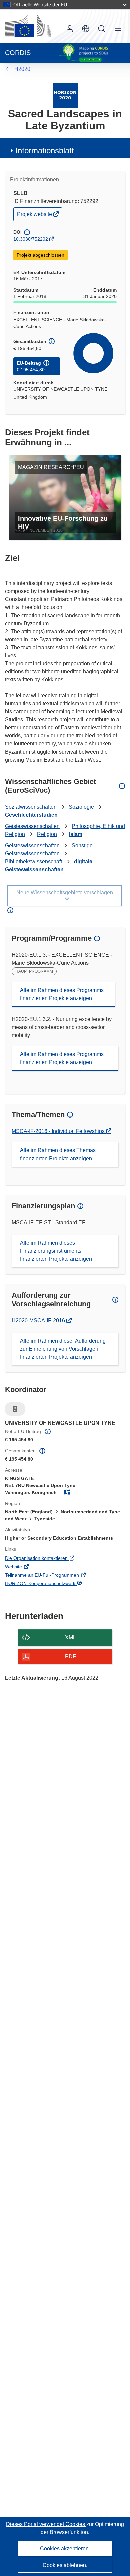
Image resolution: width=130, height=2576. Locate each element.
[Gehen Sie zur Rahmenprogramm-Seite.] (65, 95)
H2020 (22, 69)
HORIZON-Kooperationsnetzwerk (50, 1584)
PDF (70, 1657)
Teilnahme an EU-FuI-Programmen (51, 1576)
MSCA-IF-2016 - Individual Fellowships (59, 1131)
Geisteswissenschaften (32, 826)
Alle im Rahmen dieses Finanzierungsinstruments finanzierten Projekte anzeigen (56, 1251)
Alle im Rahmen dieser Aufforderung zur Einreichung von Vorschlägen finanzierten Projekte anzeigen (63, 1349)
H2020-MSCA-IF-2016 (39, 1320)
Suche (102, 29)
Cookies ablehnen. (65, 2565)
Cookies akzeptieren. (65, 2548)
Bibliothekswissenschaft (33, 862)
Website (23, 1567)
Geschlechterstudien (31, 815)
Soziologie (81, 807)
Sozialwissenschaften (31, 807)
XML (70, 1638)
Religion (47, 834)
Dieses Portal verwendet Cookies (46, 2524)
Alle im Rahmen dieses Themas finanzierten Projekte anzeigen (58, 1154)
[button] (86, 29)
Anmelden (70, 29)
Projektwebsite (35, 216)
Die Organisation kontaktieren (46, 1559)
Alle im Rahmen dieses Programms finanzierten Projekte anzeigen (62, 994)
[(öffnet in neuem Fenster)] (28, 26)
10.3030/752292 (31, 239)
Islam (76, 834)
